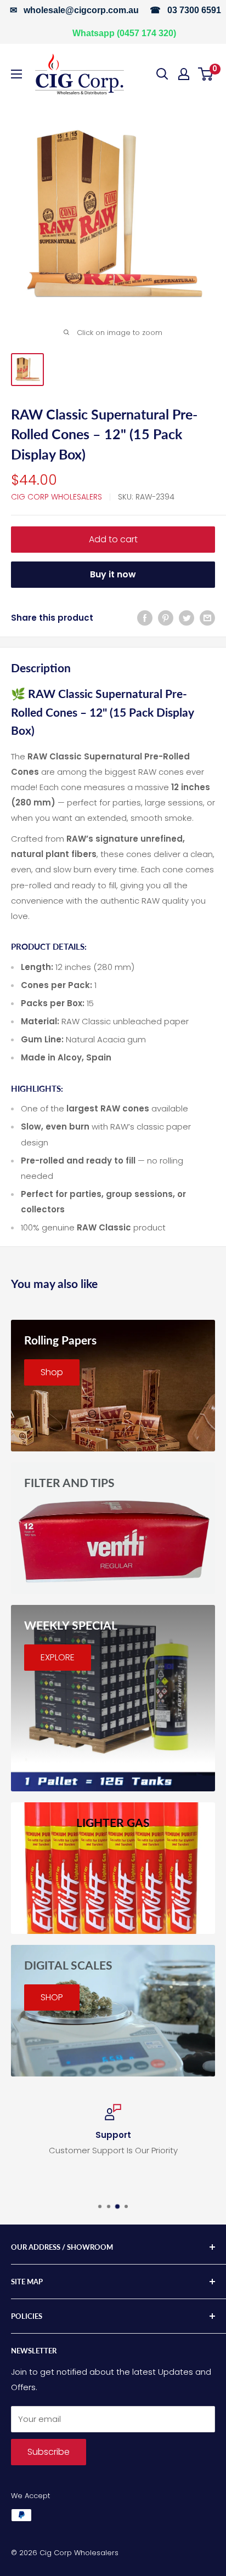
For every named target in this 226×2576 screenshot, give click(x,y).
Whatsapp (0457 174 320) (124, 33)
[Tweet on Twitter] (187, 618)
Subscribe (49, 2452)
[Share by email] (207, 618)
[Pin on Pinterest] (166, 618)
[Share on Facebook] (145, 618)
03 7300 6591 (194, 10)
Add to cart (113, 539)
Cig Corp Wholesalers (56, 497)
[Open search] (162, 74)
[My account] (184, 74)
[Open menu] (16, 74)
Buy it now (113, 574)
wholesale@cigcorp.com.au (81, 10)
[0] (206, 74)
